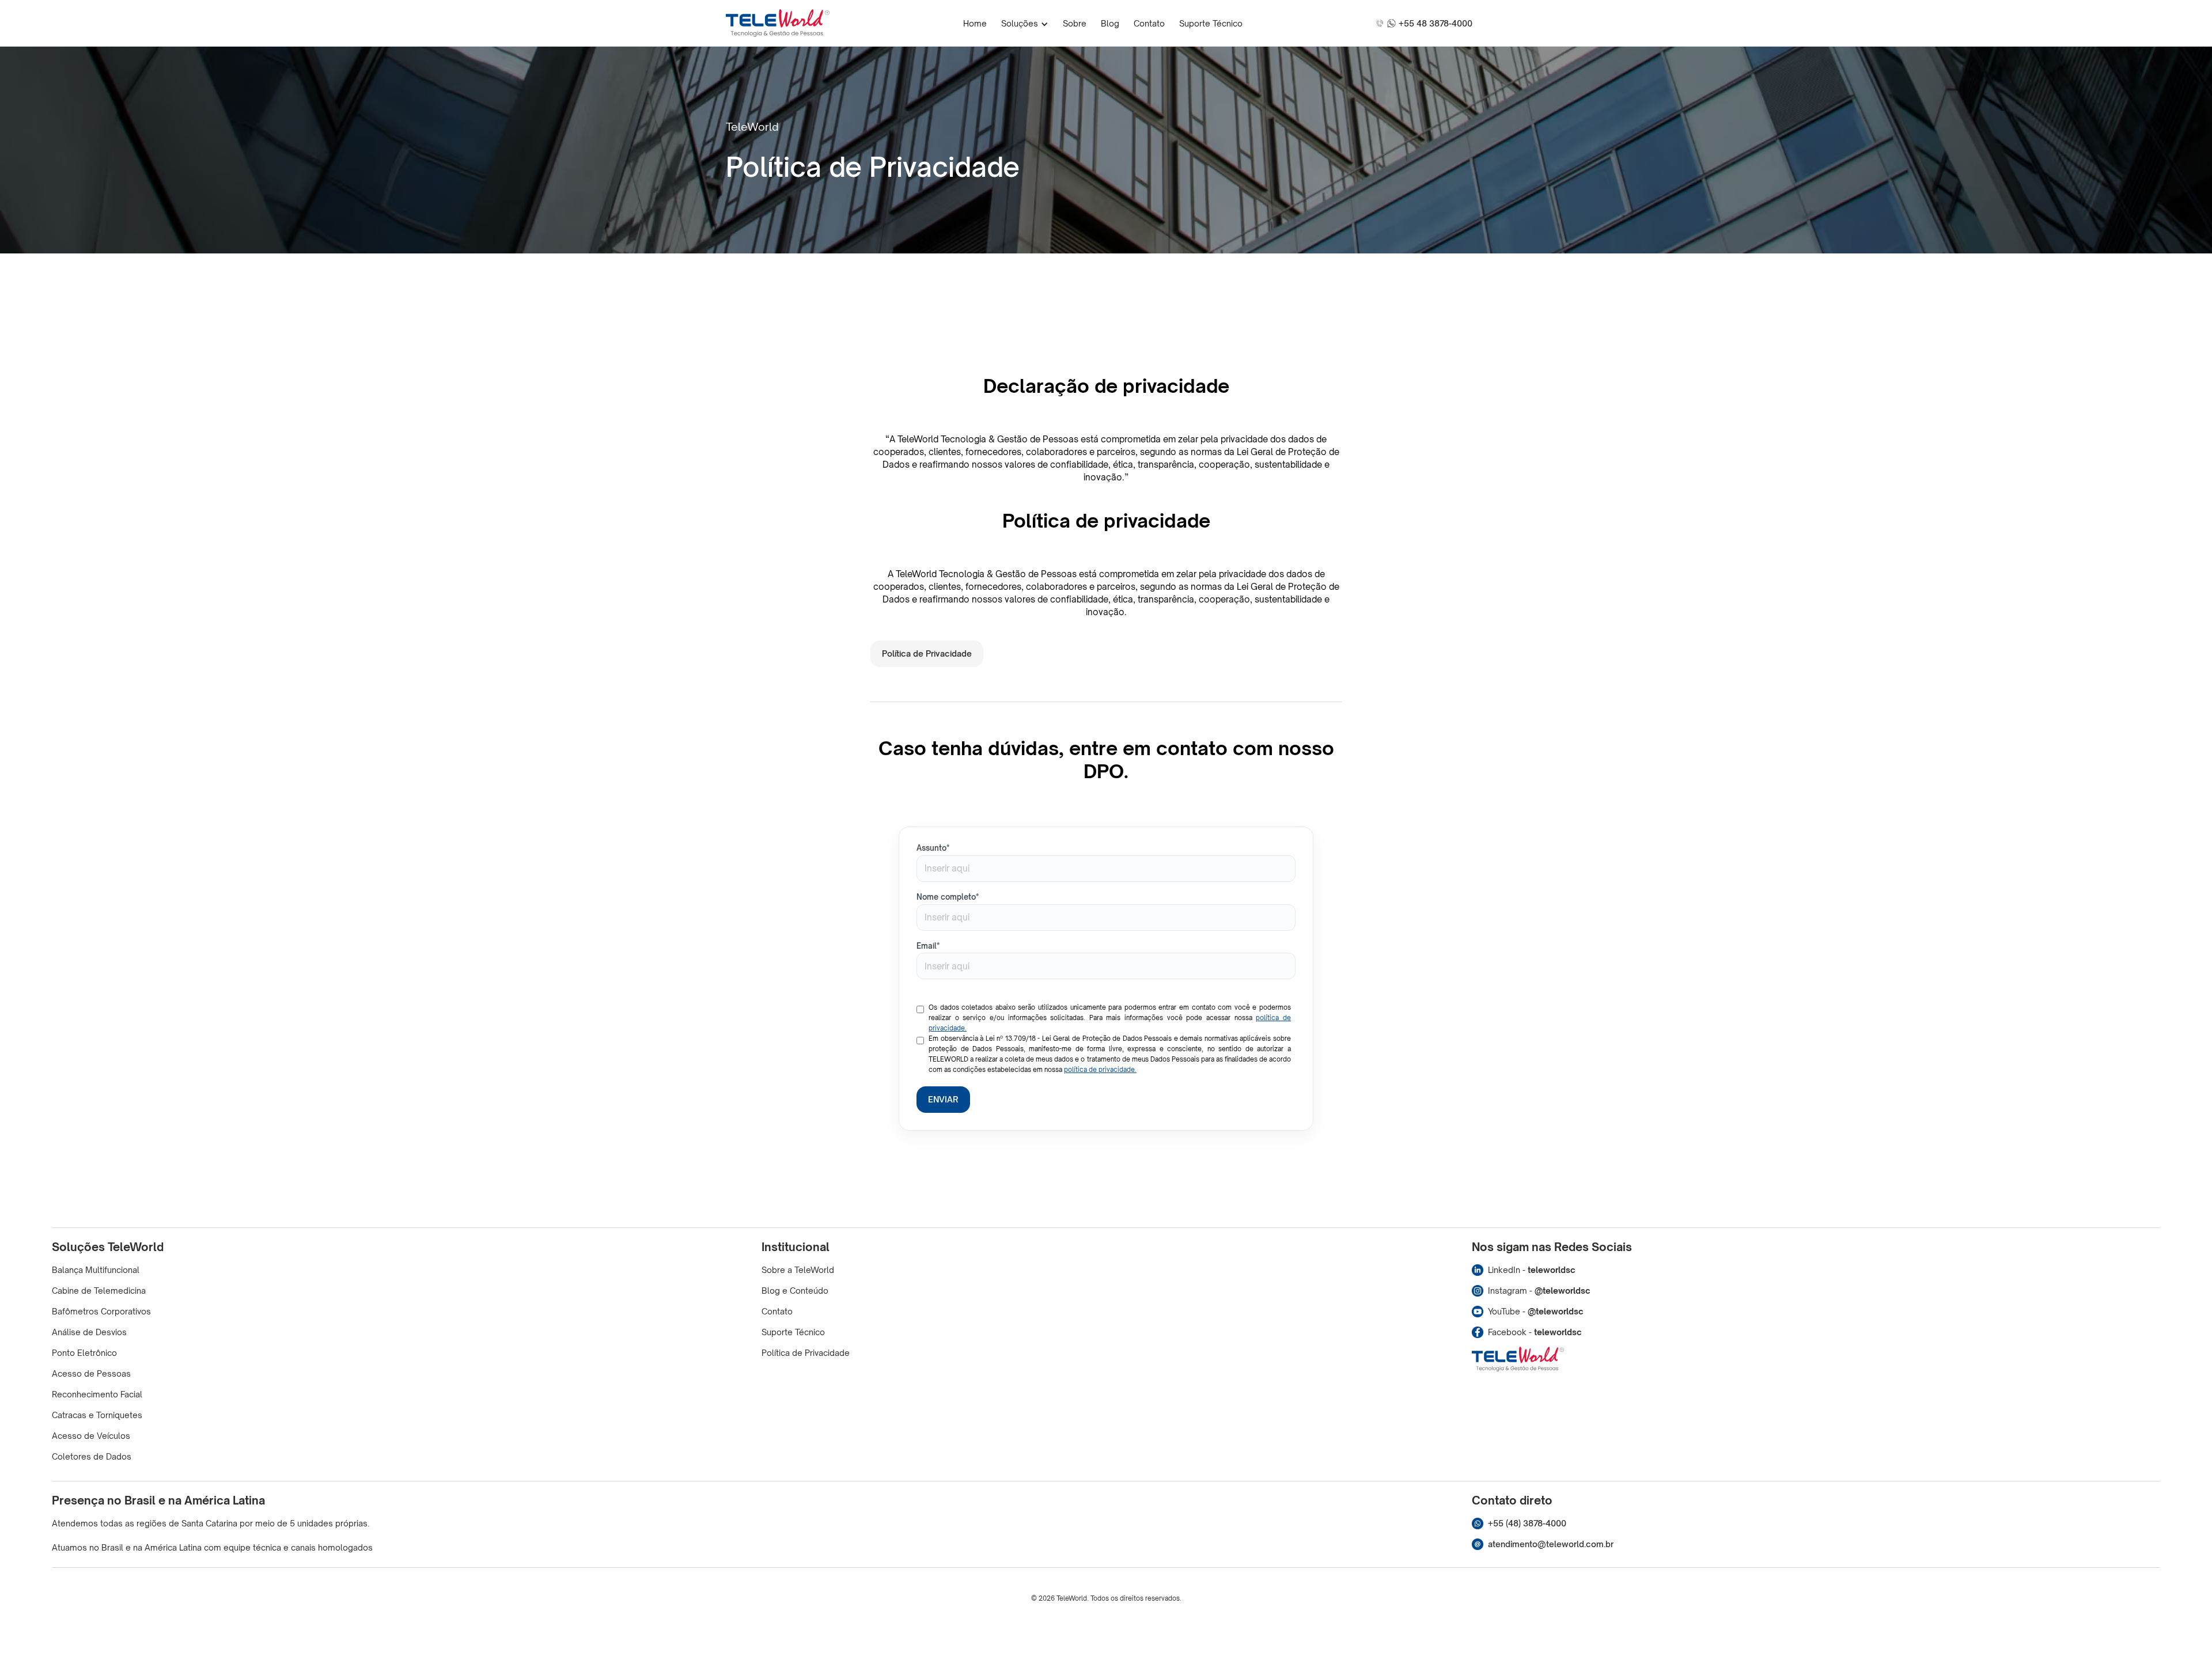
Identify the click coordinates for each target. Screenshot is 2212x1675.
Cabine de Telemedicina (99, 1291)
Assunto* (933, 848)
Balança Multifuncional (96, 1270)
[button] (1025, 23)
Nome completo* (948, 897)
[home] (778, 23)
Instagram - (1539, 1291)
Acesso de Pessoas (91, 1373)
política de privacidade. (1100, 1070)
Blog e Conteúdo (795, 1291)
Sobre (1075, 23)
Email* (928, 946)
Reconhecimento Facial (97, 1394)
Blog (1110, 23)
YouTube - (1536, 1311)
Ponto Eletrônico (84, 1353)
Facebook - (1535, 1332)
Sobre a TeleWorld (798, 1270)
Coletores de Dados (92, 1456)
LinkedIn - (1532, 1270)
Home (975, 23)
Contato (1149, 23)
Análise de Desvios (89, 1332)
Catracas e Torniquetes (97, 1415)
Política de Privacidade (927, 653)
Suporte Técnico (1211, 23)
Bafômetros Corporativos (101, 1311)
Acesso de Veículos (91, 1436)
